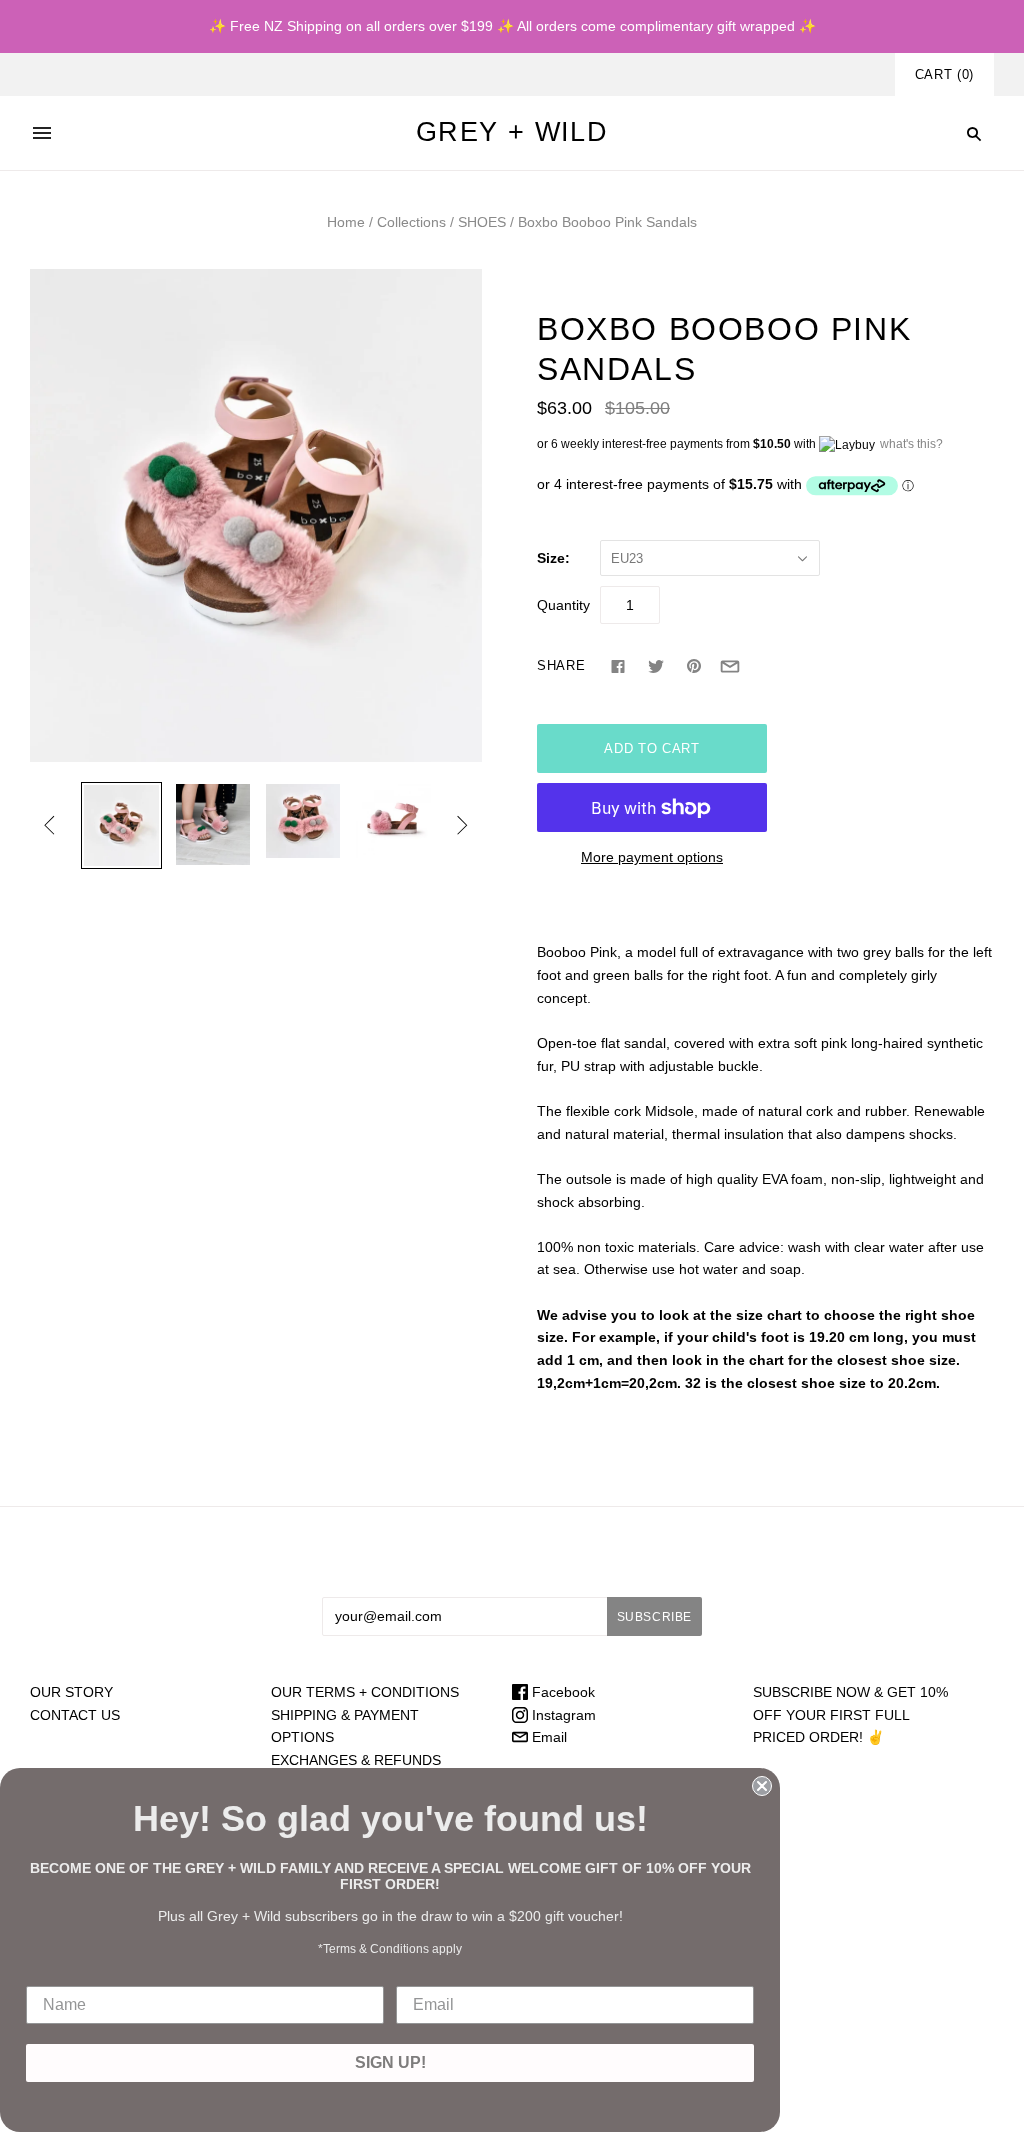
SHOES (482, 222)
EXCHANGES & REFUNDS (356, 1760)
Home (346, 222)
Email (547, 1737)
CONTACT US (75, 1715)
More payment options (652, 857)
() (944, 74)
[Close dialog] (762, 1786)
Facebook (561, 1692)
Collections (411, 222)
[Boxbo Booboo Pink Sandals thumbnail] (121, 825)
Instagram (562, 1715)
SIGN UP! (390, 2062)
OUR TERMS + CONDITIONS (365, 1692)
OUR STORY (71, 1692)
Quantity (563, 605)
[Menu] (42, 133)
